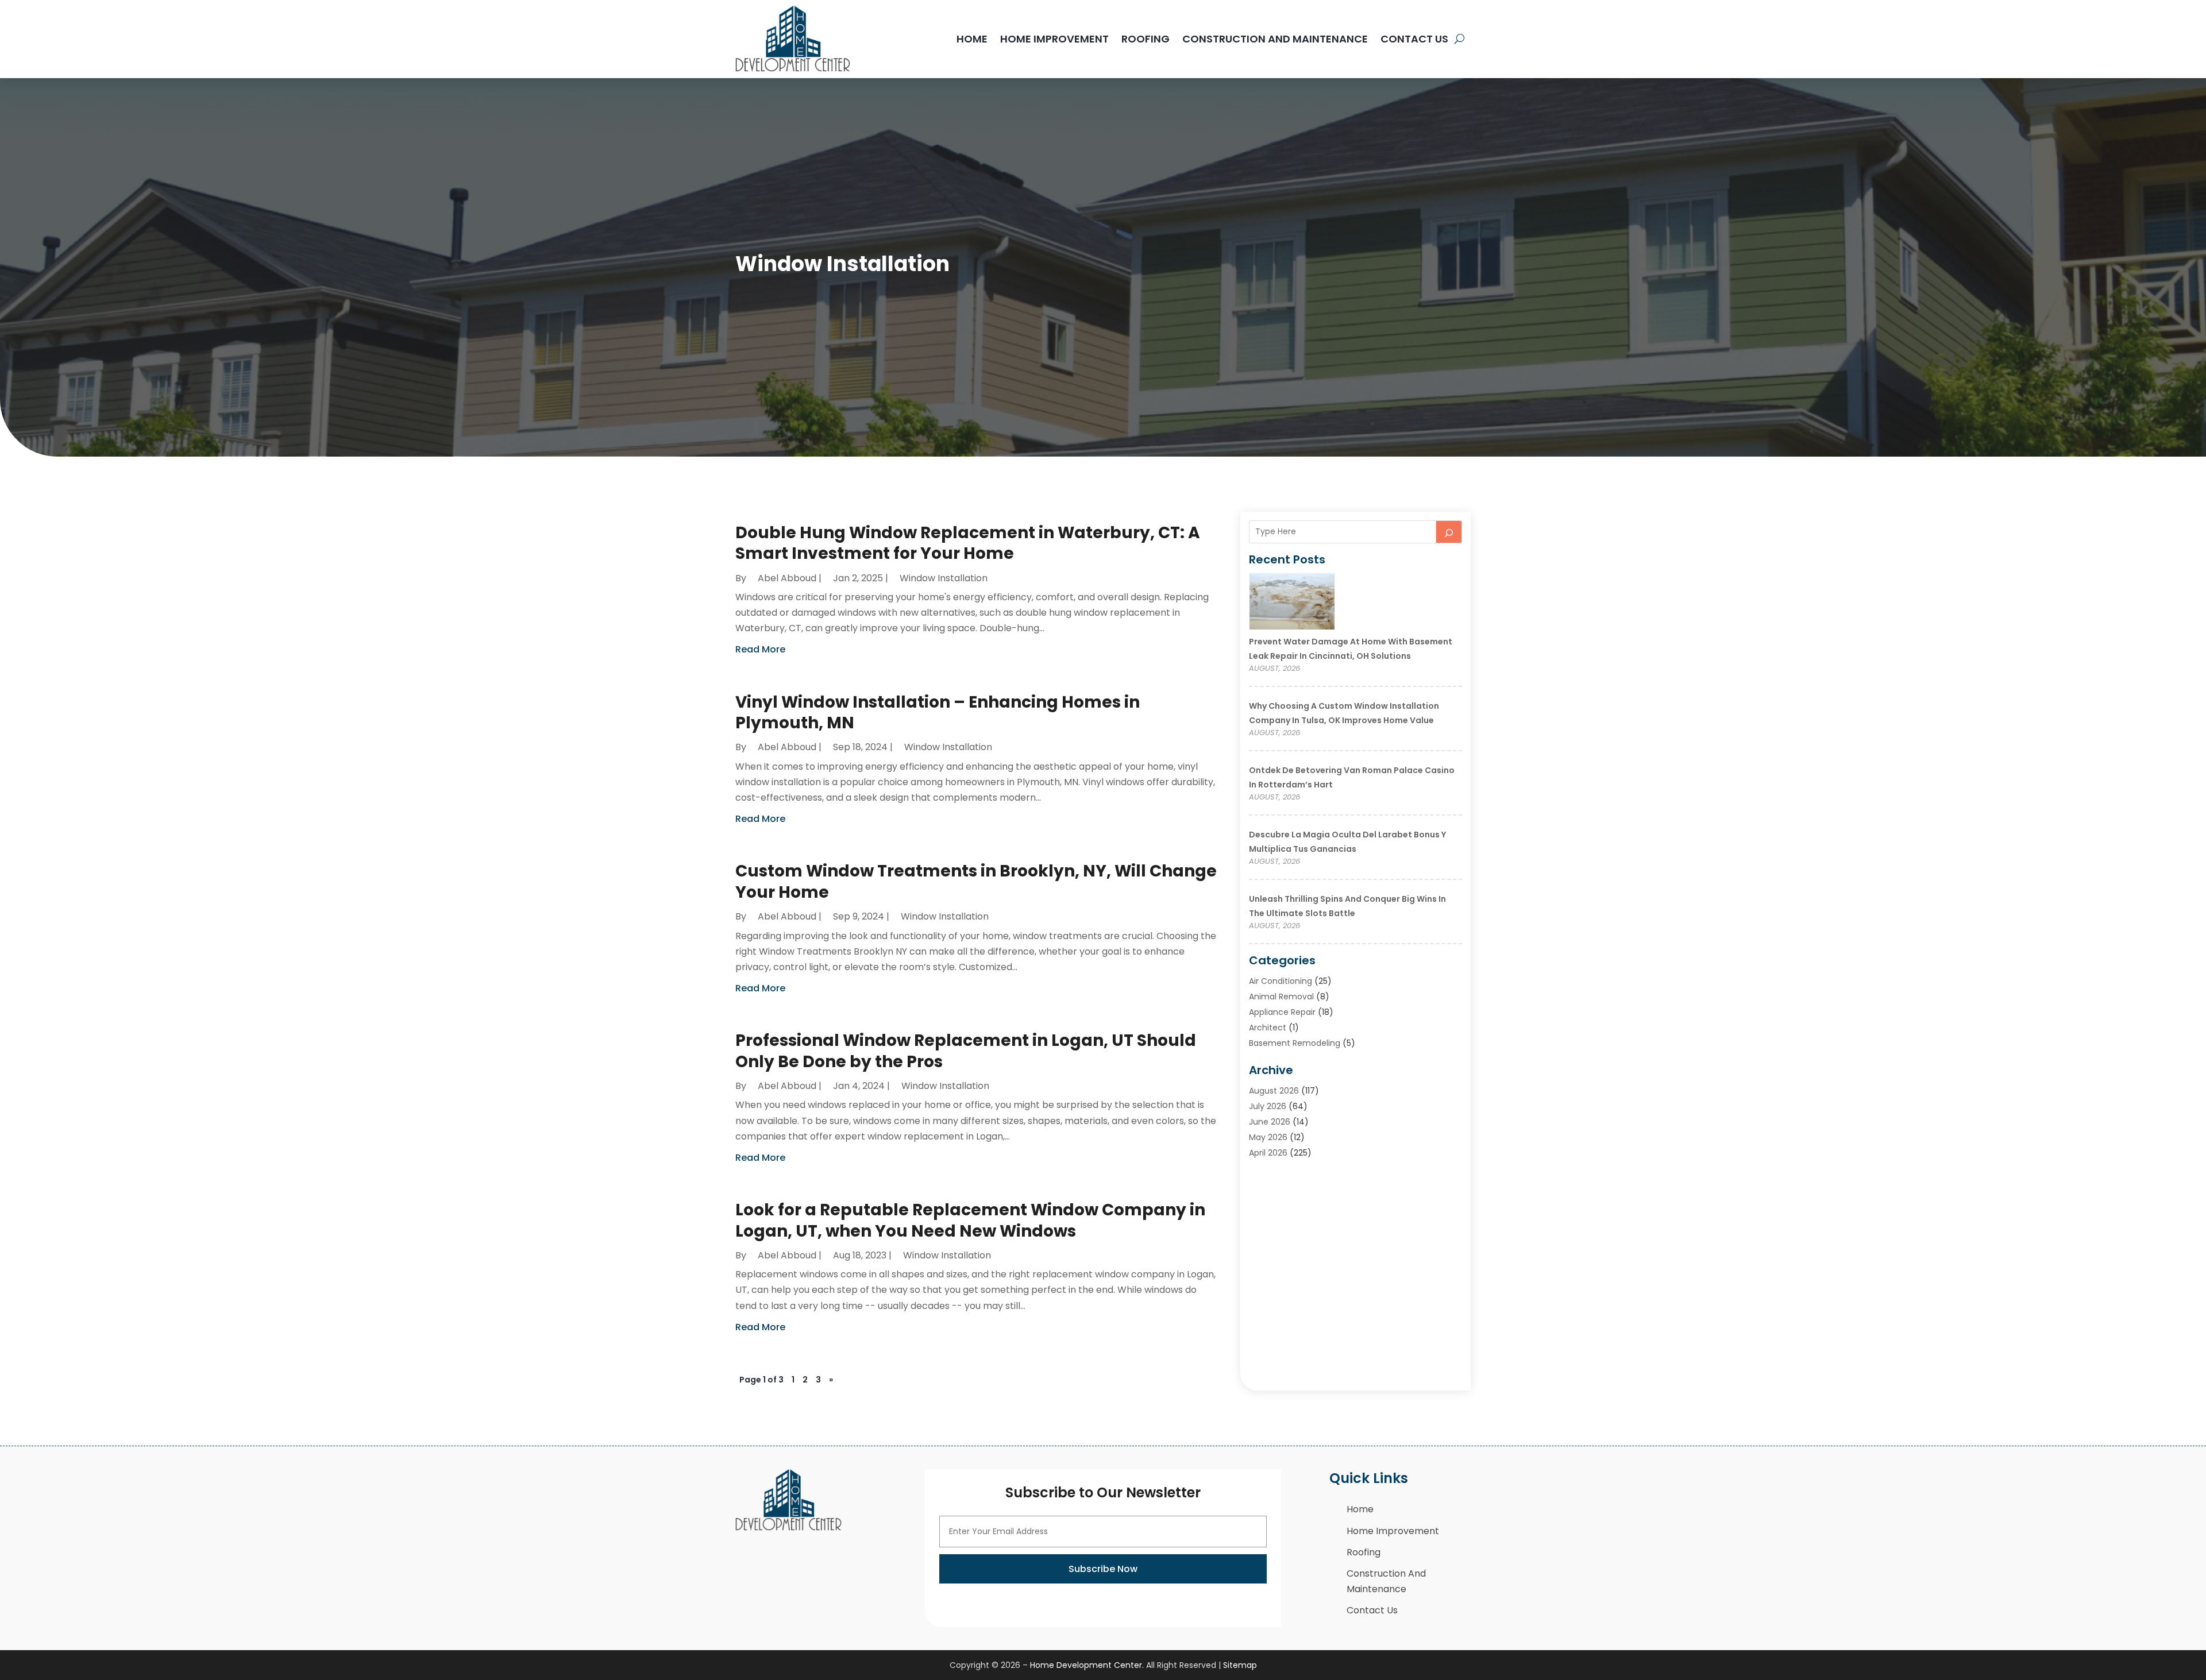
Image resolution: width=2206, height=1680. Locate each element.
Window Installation (944, 578)
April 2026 (1268, 1153)
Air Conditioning (1281, 981)
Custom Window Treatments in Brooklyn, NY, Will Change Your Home (976, 881)
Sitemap (1240, 1665)
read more (760, 649)
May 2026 (1268, 1137)
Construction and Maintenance (1275, 39)
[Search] (1449, 532)
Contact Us (1414, 39)
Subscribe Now (1103, 1569)
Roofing (1146, 39)
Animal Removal (1281, 997)
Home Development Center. (1087, 1665)
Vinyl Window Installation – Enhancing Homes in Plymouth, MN (938, 712)
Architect (1268, 1028)
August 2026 (1274, 1091)
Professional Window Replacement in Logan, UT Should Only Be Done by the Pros (966, 1051)
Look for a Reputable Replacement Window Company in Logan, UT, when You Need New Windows (970, 1220)
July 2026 (1268, 1106)
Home (972, 39)
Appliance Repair (1282, 1012)
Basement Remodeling (1295, 1043)
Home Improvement (1054, 39)
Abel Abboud (787, 578)
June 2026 (1270, 1122)
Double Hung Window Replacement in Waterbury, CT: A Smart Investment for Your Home (968, 543)
